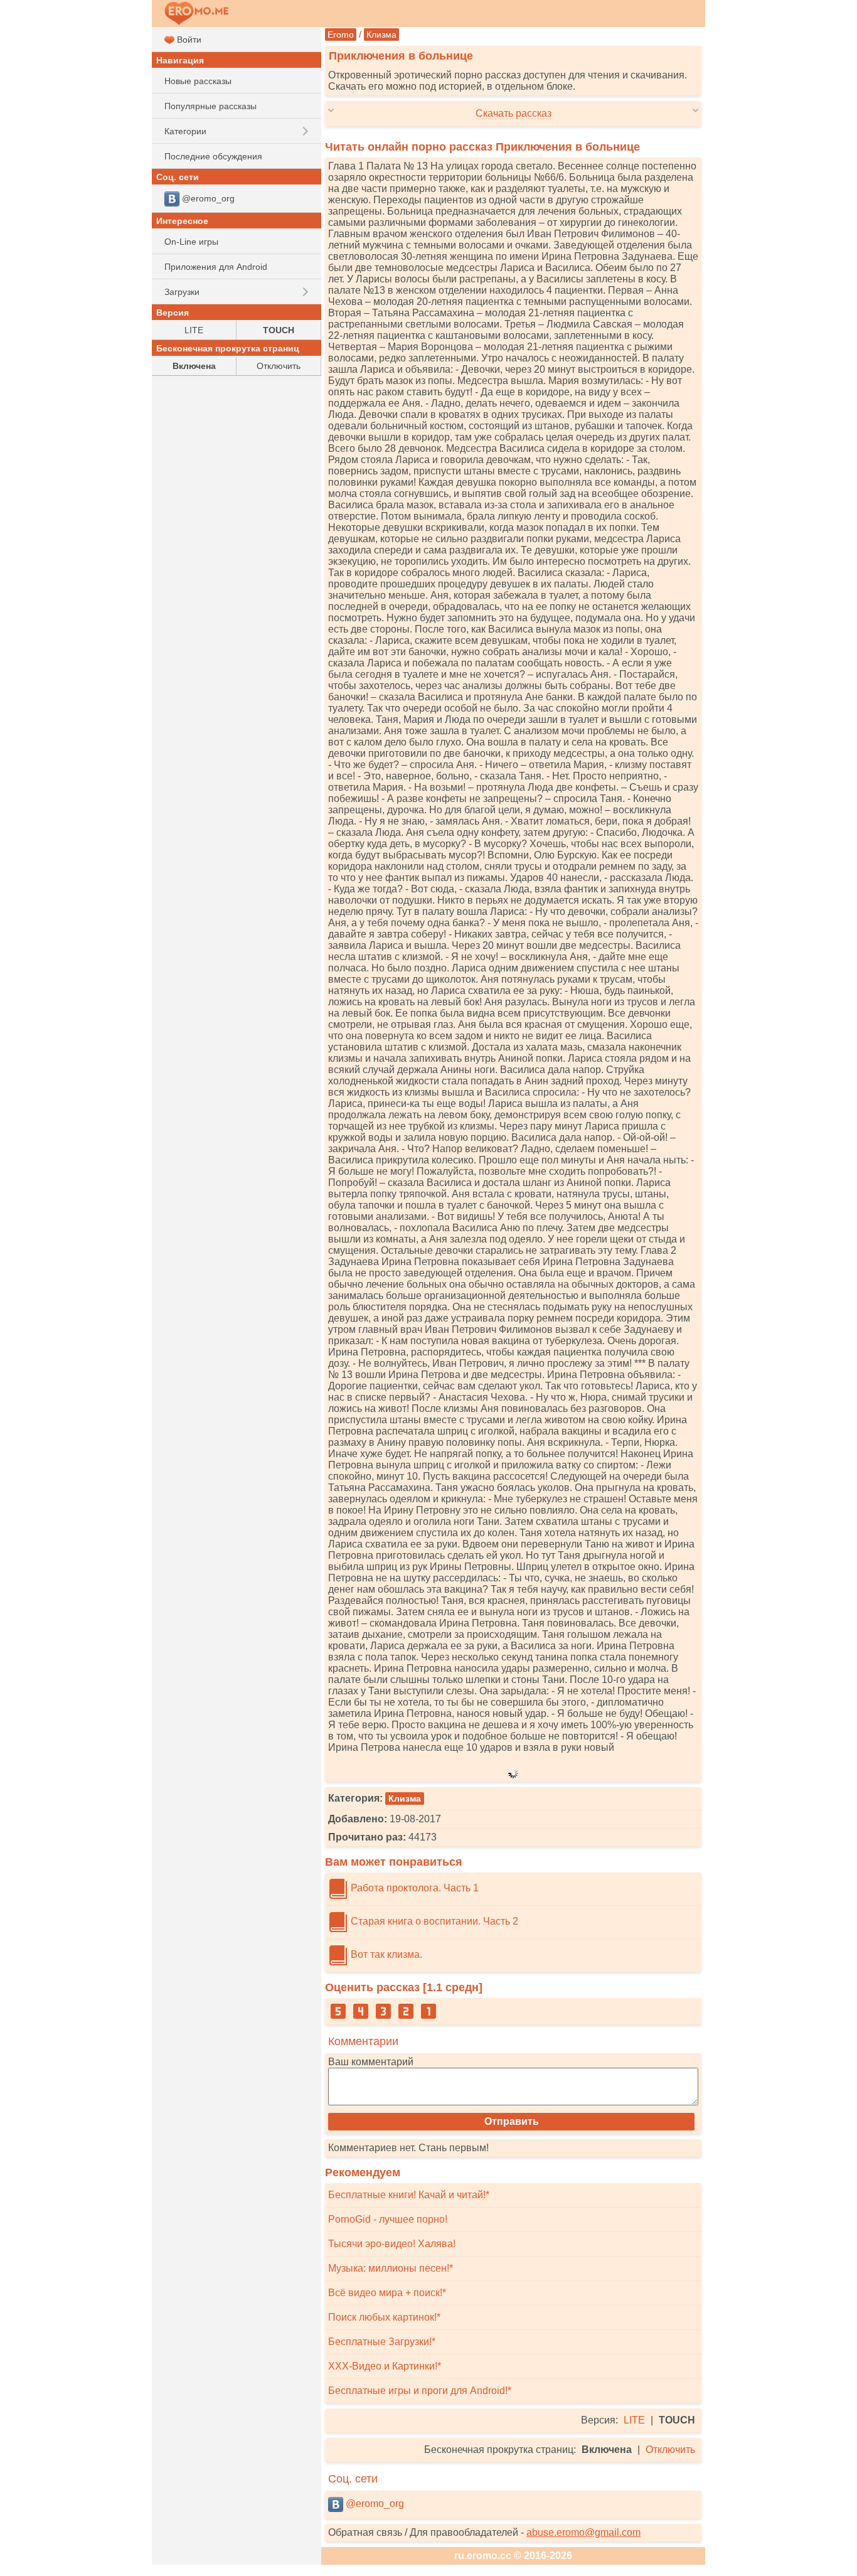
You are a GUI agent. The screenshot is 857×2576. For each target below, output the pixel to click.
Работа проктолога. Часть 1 (413, 1888)
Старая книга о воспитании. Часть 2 (433, 1921)
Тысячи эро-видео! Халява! (392, 2244)
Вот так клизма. (385, 1954)
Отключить (670, 2450)
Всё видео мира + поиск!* (387, 2293)
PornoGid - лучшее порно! (388, 2219)
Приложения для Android (216, 267)
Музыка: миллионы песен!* (391, 2268)
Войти (188, 40)
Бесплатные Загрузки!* (382, 2342)
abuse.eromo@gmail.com (583, 2532)
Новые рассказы (198, 81)
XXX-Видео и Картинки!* (385, 2366)
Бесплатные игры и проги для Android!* (420, 2391)
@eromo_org (374, 2504)
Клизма (381, 35)
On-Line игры (191, 242)
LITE (634, 2420)
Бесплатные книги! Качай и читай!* (409, 2195)
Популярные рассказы (210, 106)
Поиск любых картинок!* (384, 2317)
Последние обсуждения (213, 156)
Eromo (341, 35)
